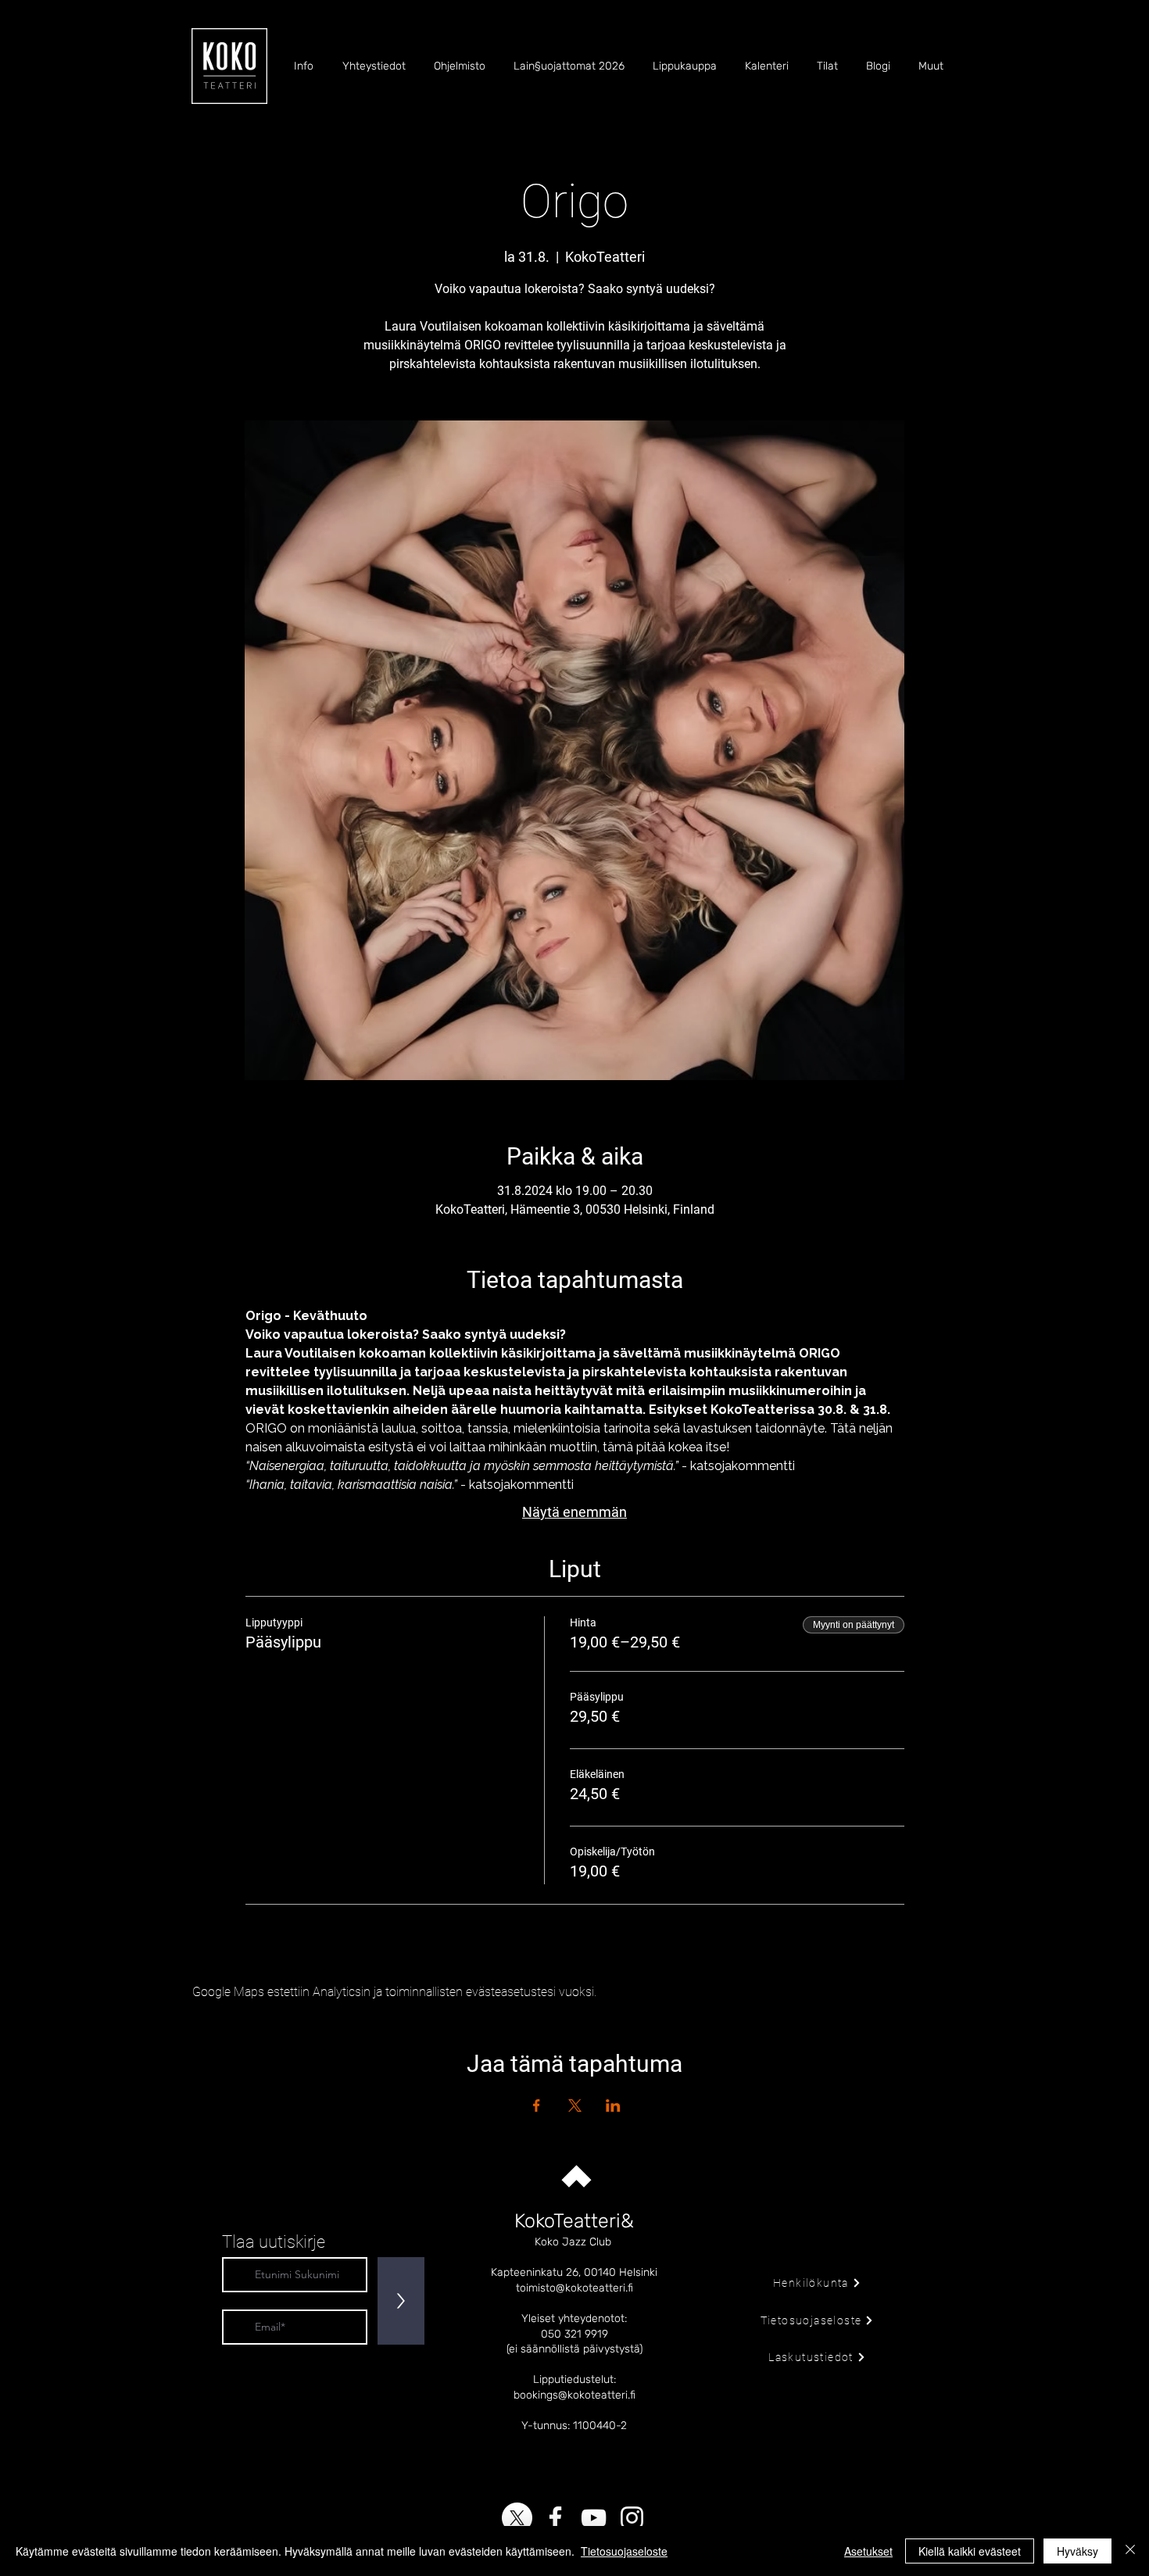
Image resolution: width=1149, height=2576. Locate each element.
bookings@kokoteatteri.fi (574, 2395)
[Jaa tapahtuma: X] (575, 2106)
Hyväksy (1077, 2551)
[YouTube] (594, 2518)
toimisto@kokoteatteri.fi (574, 2288)
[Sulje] (1130, 2551)
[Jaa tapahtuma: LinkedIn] (613, 2106)
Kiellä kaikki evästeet (970, 2551)
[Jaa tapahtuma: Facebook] (537, 2106)
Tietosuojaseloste (624, 2551)
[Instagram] (632, 2518)
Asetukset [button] (868, 2551)
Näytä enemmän (574, 1512)
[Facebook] (555, 2518)
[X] (517, 2518)
